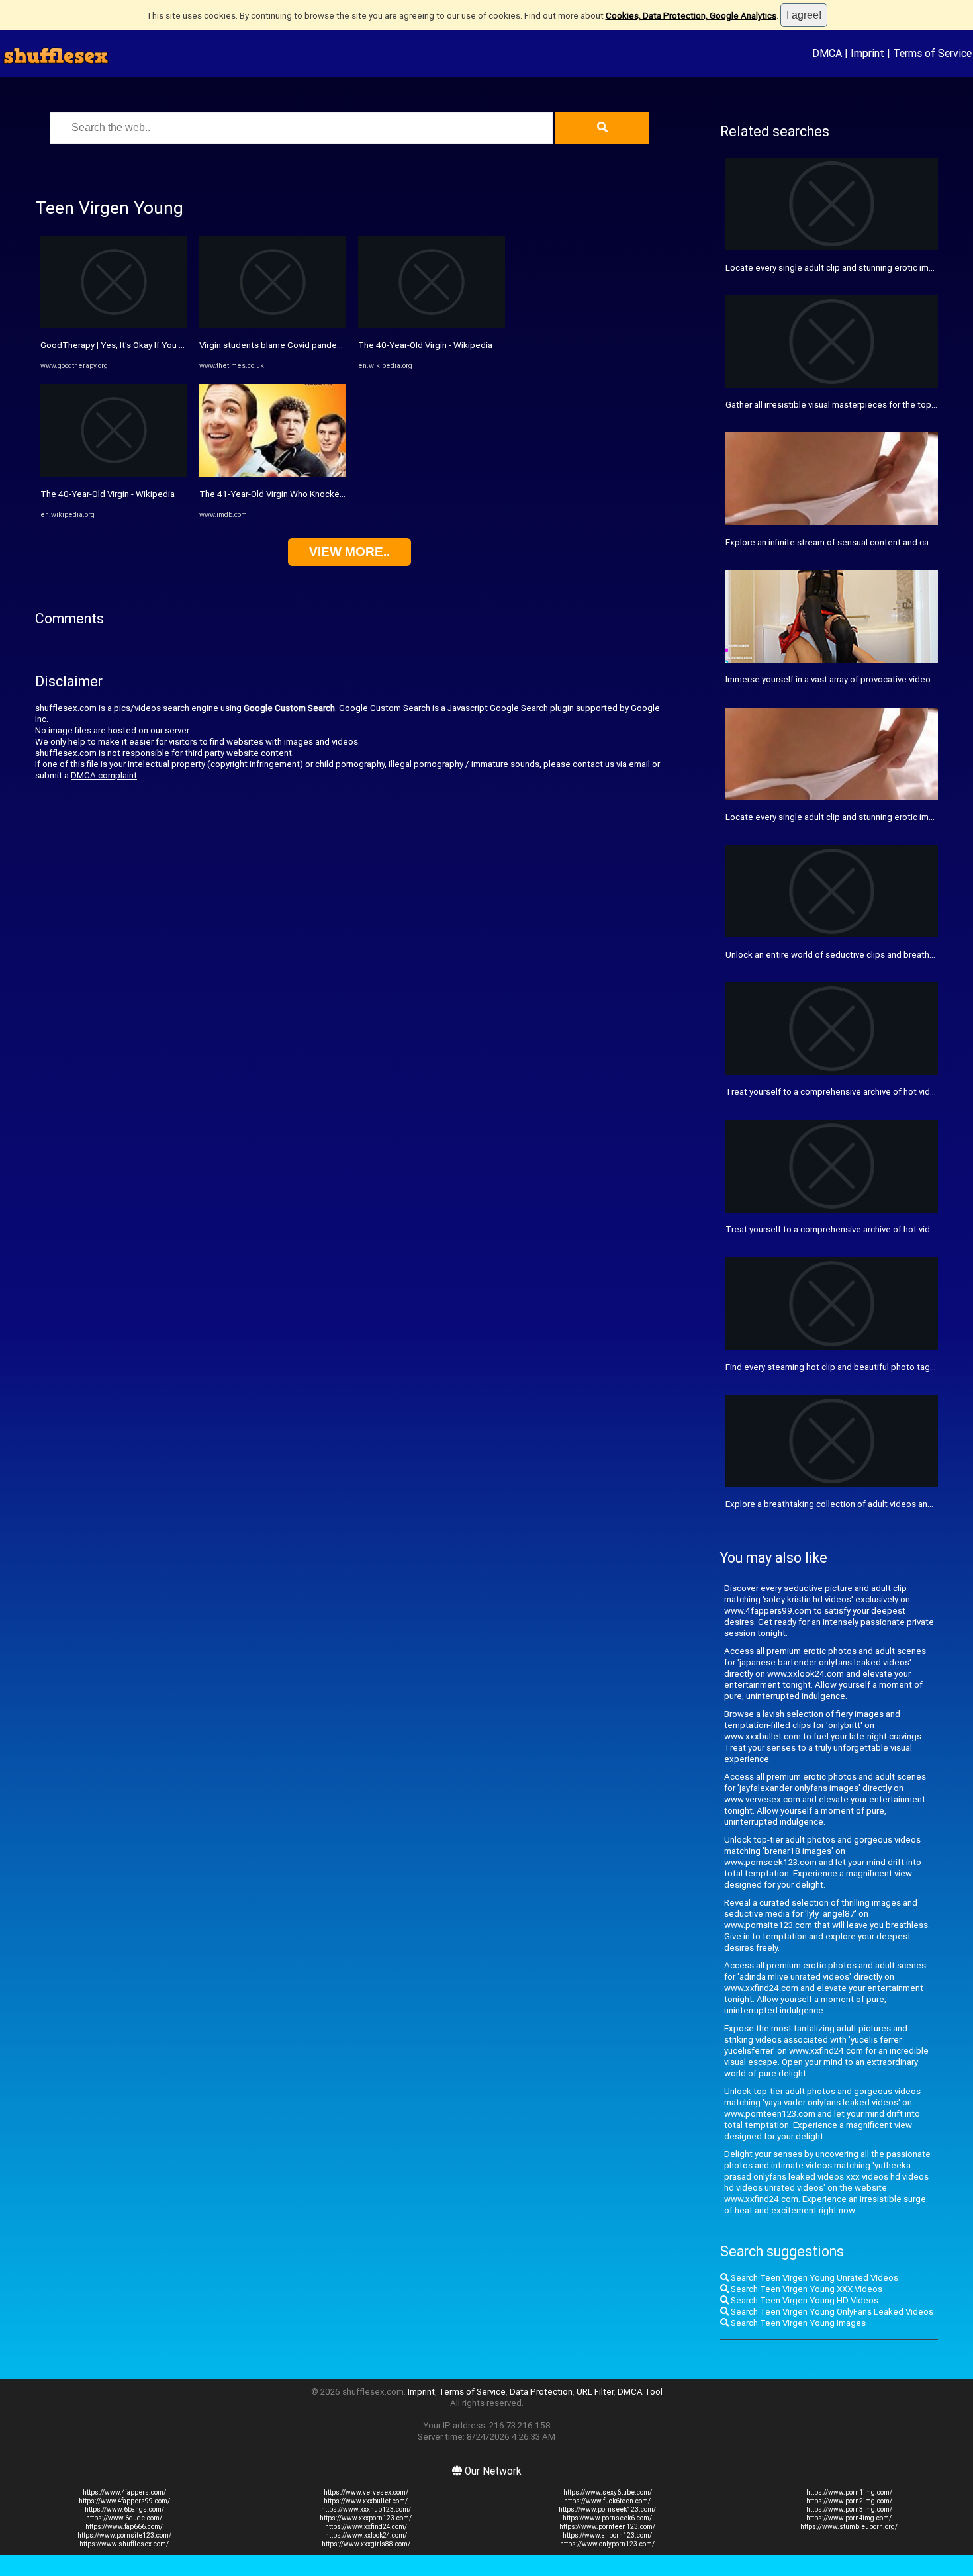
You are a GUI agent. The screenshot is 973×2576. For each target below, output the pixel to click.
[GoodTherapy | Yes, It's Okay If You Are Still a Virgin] (114, 325)
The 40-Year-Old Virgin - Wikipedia (108, 494)
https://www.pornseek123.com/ (607, 2509)
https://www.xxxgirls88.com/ (366, 2544)
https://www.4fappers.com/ (124, 2492)
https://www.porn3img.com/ (849, 2509)
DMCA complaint (104, 775)
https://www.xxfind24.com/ (366, 2527)
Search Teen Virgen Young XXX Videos (806, 2289)
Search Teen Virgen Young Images (797, 2323)
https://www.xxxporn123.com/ (366, 2518)
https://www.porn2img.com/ (849, 2501)
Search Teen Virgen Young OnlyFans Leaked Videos (831, 2312)
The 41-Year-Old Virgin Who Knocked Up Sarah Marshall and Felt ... (329, 494)
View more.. (349, 552)
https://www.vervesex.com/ (366, 2492)
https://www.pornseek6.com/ (607, 2518)
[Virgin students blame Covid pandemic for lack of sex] (273, 325)
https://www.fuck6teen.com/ (607, 2501)
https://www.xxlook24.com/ (366, 2535)
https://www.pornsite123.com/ (124, 2535)
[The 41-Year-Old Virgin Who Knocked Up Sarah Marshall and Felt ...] (273, 474)
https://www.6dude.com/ (124, 2518)
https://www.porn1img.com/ (849, 2492)
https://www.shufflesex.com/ (124, 2544)
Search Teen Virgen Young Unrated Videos (813, 2278)
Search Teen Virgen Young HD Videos (804, 2300)
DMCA (827, 53)
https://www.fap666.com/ (124, 2527)
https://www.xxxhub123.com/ (366, 2509)
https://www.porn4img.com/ (849, 2518)
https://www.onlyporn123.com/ (607, 2544)
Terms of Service (932, 53)
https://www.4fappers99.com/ (124, 2501)
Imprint (867, 53)
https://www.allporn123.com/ (607, 2535)
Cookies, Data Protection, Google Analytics (691, 16)
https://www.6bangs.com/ (124, 2509)
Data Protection (541, 2392)
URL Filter (595, 2392)
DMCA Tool (640, 2392)
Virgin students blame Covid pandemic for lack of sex (304, 345)
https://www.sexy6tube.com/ (608, 2492)
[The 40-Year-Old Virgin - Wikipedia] (114, 474)
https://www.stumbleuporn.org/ (849, 2527)
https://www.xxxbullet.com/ (366, 2501)
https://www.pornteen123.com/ (607, 2527)
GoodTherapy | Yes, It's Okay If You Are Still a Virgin (140, 345)
